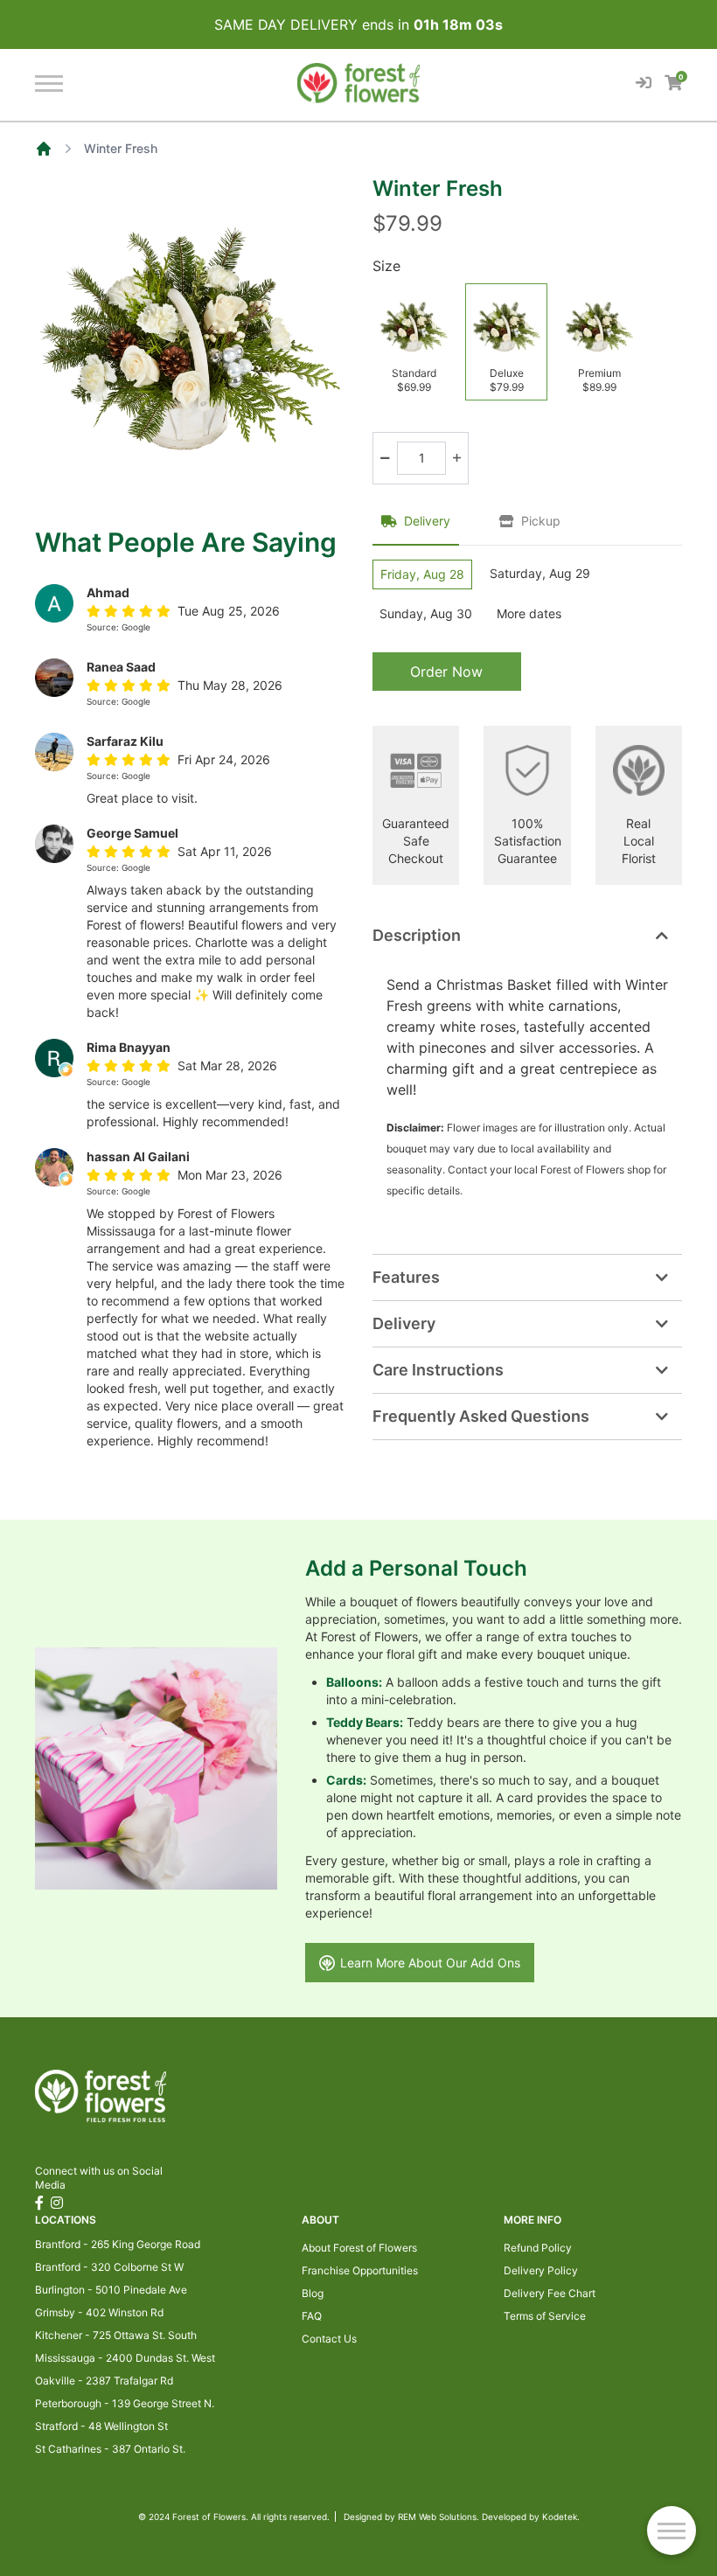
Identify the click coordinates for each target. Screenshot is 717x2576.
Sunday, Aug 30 (426, 613)
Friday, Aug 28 (422, 574)
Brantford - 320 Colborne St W (109, 2267)
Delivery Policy (541, 2270)
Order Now (446, 672)
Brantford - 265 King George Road (118, 2244)
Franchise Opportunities (360, 2270)
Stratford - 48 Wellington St (101, 2426)
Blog (313, 2293)
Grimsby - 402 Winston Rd (99, 2312)
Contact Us (329, 2339)
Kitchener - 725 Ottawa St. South (116, 2335)
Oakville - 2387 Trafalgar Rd (104, 2381)
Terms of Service (545, 2316)
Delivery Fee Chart (550, 2293)
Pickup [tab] (541, 521)
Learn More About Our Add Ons (430, 1963)
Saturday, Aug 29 (540, 573)
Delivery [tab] (427, 521)
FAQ (312, 2316)
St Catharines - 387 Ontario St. (110, 2449)
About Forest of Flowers (359, 2248)
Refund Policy (538, 2248)
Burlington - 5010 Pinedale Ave (111, 2290)
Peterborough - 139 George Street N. (125, 2403)
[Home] (44, 149)
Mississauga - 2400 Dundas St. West (125, 2358)
